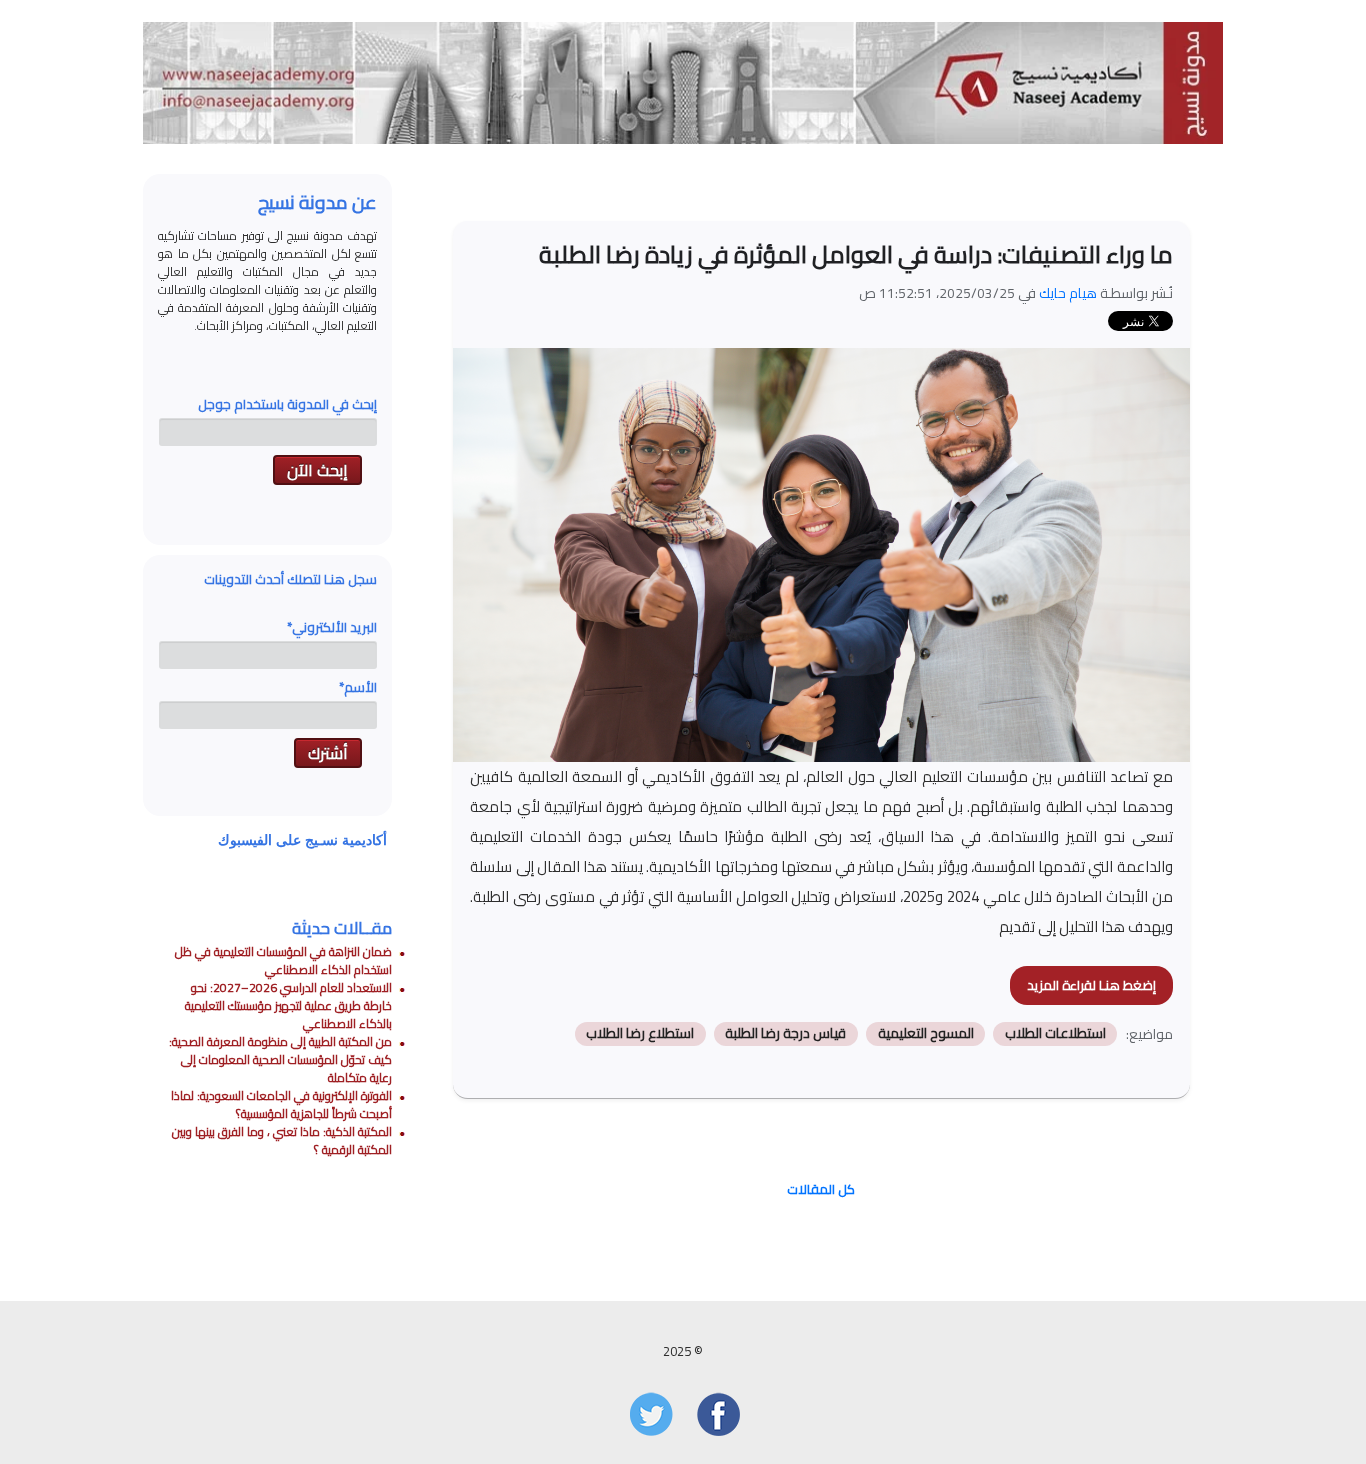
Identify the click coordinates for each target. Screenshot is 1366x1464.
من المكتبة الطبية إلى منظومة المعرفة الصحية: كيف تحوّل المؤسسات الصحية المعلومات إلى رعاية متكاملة (280, 1059)
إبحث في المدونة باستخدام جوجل (287, 404)
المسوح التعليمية (926, 1034)
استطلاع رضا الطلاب (640, 1034)
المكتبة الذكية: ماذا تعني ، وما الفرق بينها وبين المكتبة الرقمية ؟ (282, 1140)
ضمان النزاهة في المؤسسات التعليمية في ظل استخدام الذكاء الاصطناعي (283, 960)
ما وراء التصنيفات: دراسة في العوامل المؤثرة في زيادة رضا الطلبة (856, 254)
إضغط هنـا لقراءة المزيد (1091, 985)
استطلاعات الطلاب (1055, 1034)
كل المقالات (821, 1189)
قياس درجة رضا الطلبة (785, 1034)
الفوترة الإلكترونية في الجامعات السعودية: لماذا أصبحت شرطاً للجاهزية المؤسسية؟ (281, 1104)
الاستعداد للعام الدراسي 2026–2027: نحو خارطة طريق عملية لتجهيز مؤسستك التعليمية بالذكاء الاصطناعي (288, 1005)
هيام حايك (1068, 293)
